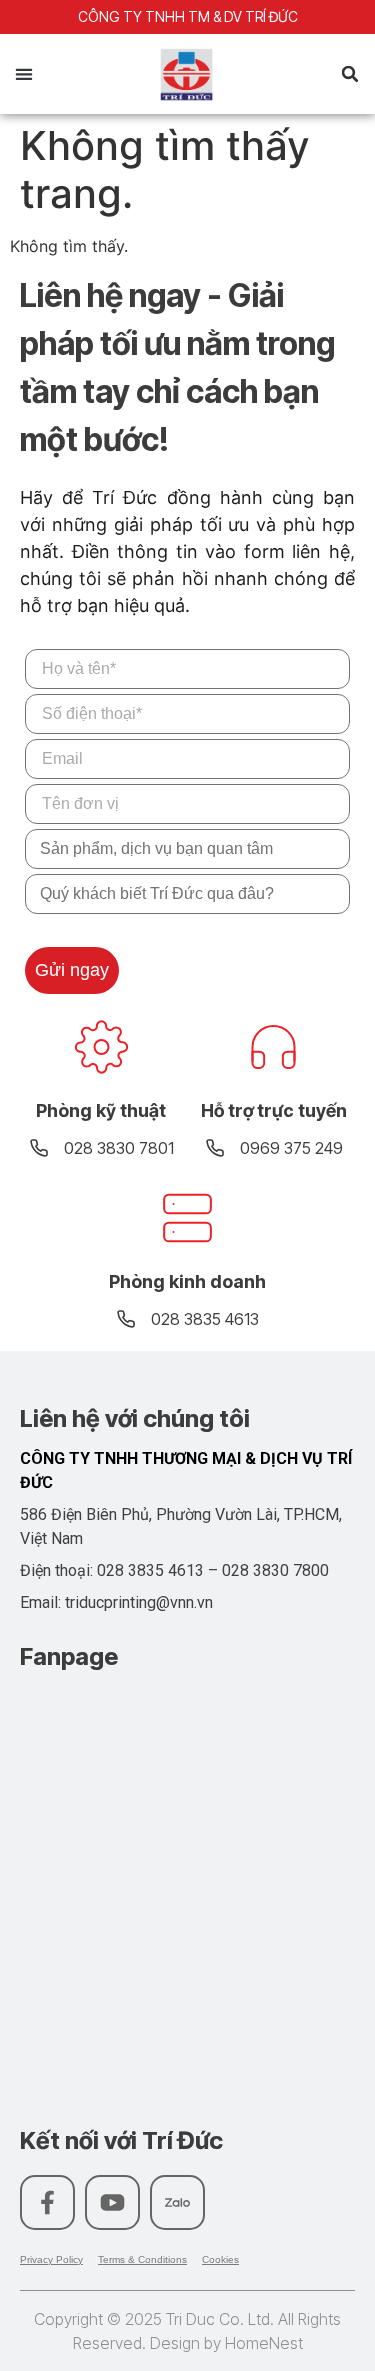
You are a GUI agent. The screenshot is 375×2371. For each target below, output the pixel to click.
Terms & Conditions (142, 2259)
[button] (23, 74)
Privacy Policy (51, 2259)
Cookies (220, 2259)
